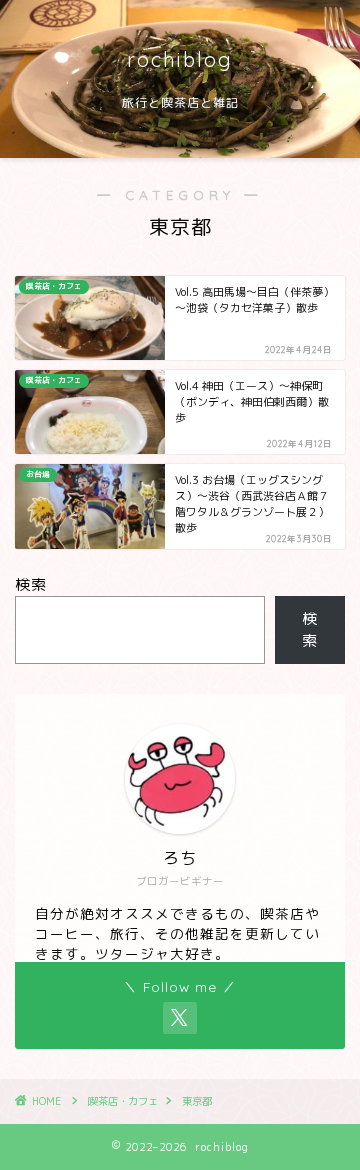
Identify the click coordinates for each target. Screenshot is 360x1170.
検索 (31, 584)
